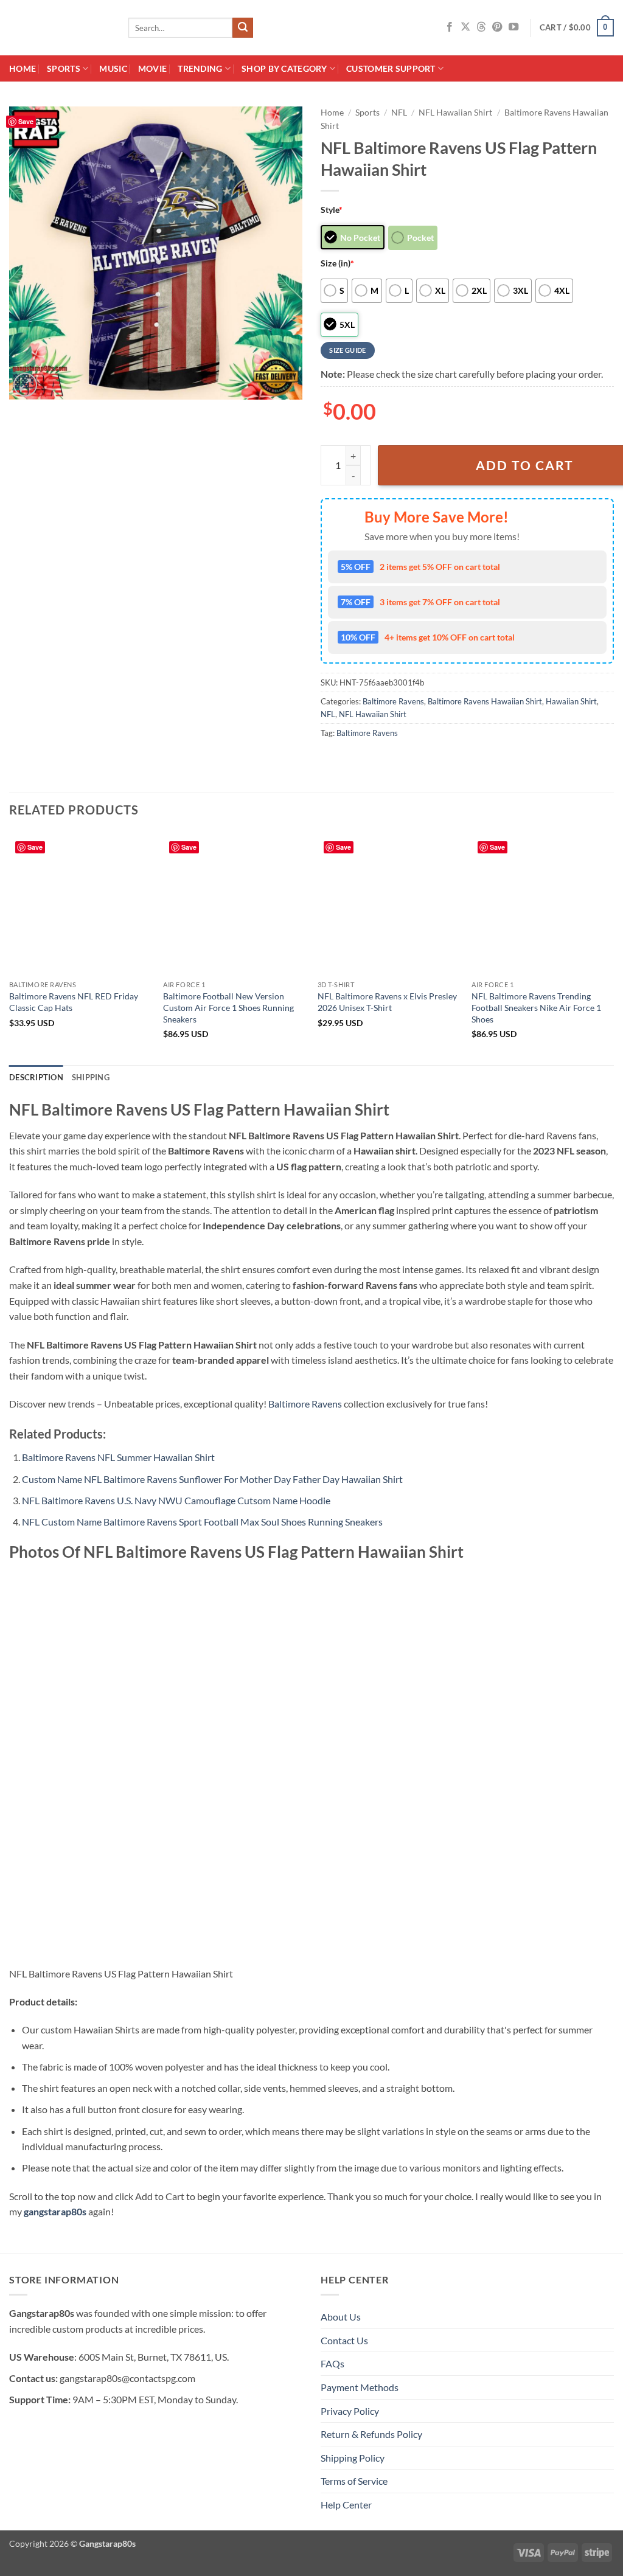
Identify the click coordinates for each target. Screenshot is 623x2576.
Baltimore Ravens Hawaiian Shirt (485, 701)
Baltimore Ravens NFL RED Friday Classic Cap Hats (74, 1002)
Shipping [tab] (91, 1077)
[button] (577, 28)
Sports (64, 68)
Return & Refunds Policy (371, 2434)
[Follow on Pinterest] (497, 27)
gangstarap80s (55, 2211)
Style (332, 210)
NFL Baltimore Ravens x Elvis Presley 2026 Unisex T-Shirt (387, 1002)
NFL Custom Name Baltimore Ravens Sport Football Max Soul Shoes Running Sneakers (202, 1522)
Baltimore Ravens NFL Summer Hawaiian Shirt (118, 1457)
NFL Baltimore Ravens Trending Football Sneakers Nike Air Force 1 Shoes (536, 1007)
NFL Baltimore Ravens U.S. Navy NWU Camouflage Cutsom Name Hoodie (176, 1500)
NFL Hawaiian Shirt (455, 113)
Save (26, 121)
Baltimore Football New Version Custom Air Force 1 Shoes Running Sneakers (228, 1007)
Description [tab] (36, 1077)
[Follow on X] (465, 27)
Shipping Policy (353, 2458)
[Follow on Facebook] (450, 27)
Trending (200, 68)
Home (23, 68)
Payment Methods (360, 2387)
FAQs (332, 2363)
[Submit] (243, 28)
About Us (341, 2317)
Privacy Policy (350, 2411)
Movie (152, 68)
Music (113, 68)
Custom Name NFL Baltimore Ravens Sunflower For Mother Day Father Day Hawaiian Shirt (212, 1479)
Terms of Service (354, 2481)
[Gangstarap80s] (60, 28)
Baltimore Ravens (393, 701)
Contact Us (344, 2340)
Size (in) (337, 263)
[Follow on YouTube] (513, 27)
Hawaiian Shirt (571, 701)
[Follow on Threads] (481, 27)
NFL (399, 113)
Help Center (346, 2505)
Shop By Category (284, 68)
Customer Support (391, 68)
